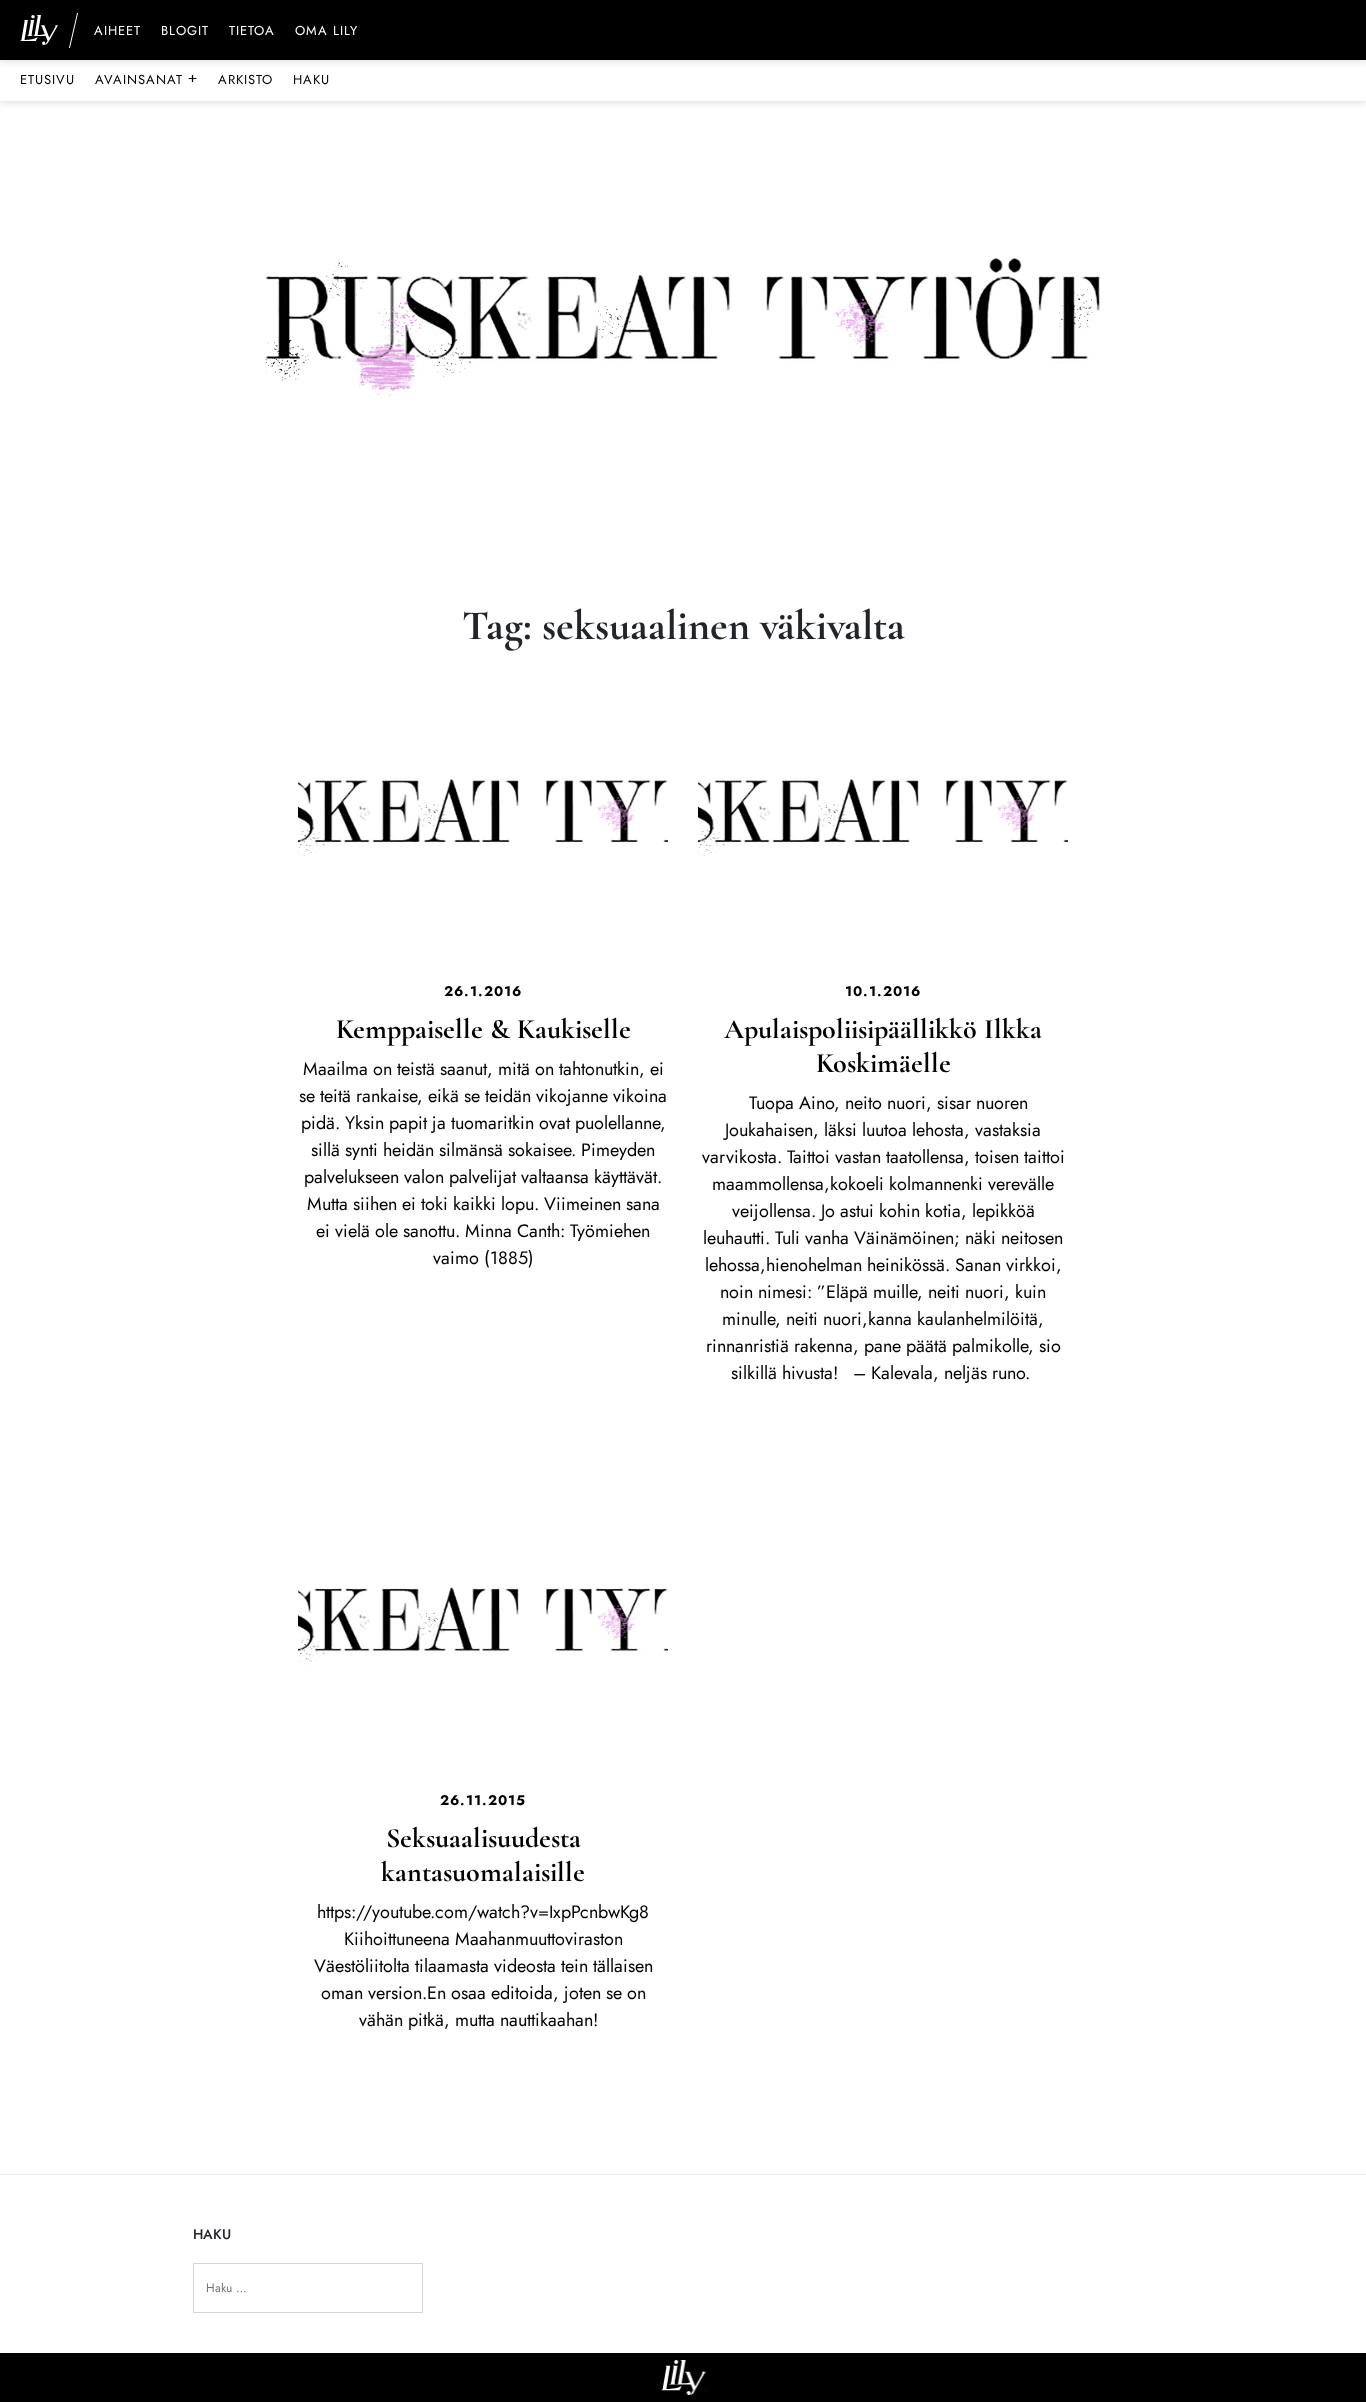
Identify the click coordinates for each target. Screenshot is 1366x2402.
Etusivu (47, 79)
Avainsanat (146, 79)
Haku (311, 79)
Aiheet (117, 32)
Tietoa (252, 32)
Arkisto (245, 79)
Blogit (185, 32)
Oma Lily (326, 32)
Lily (683, 2377)
